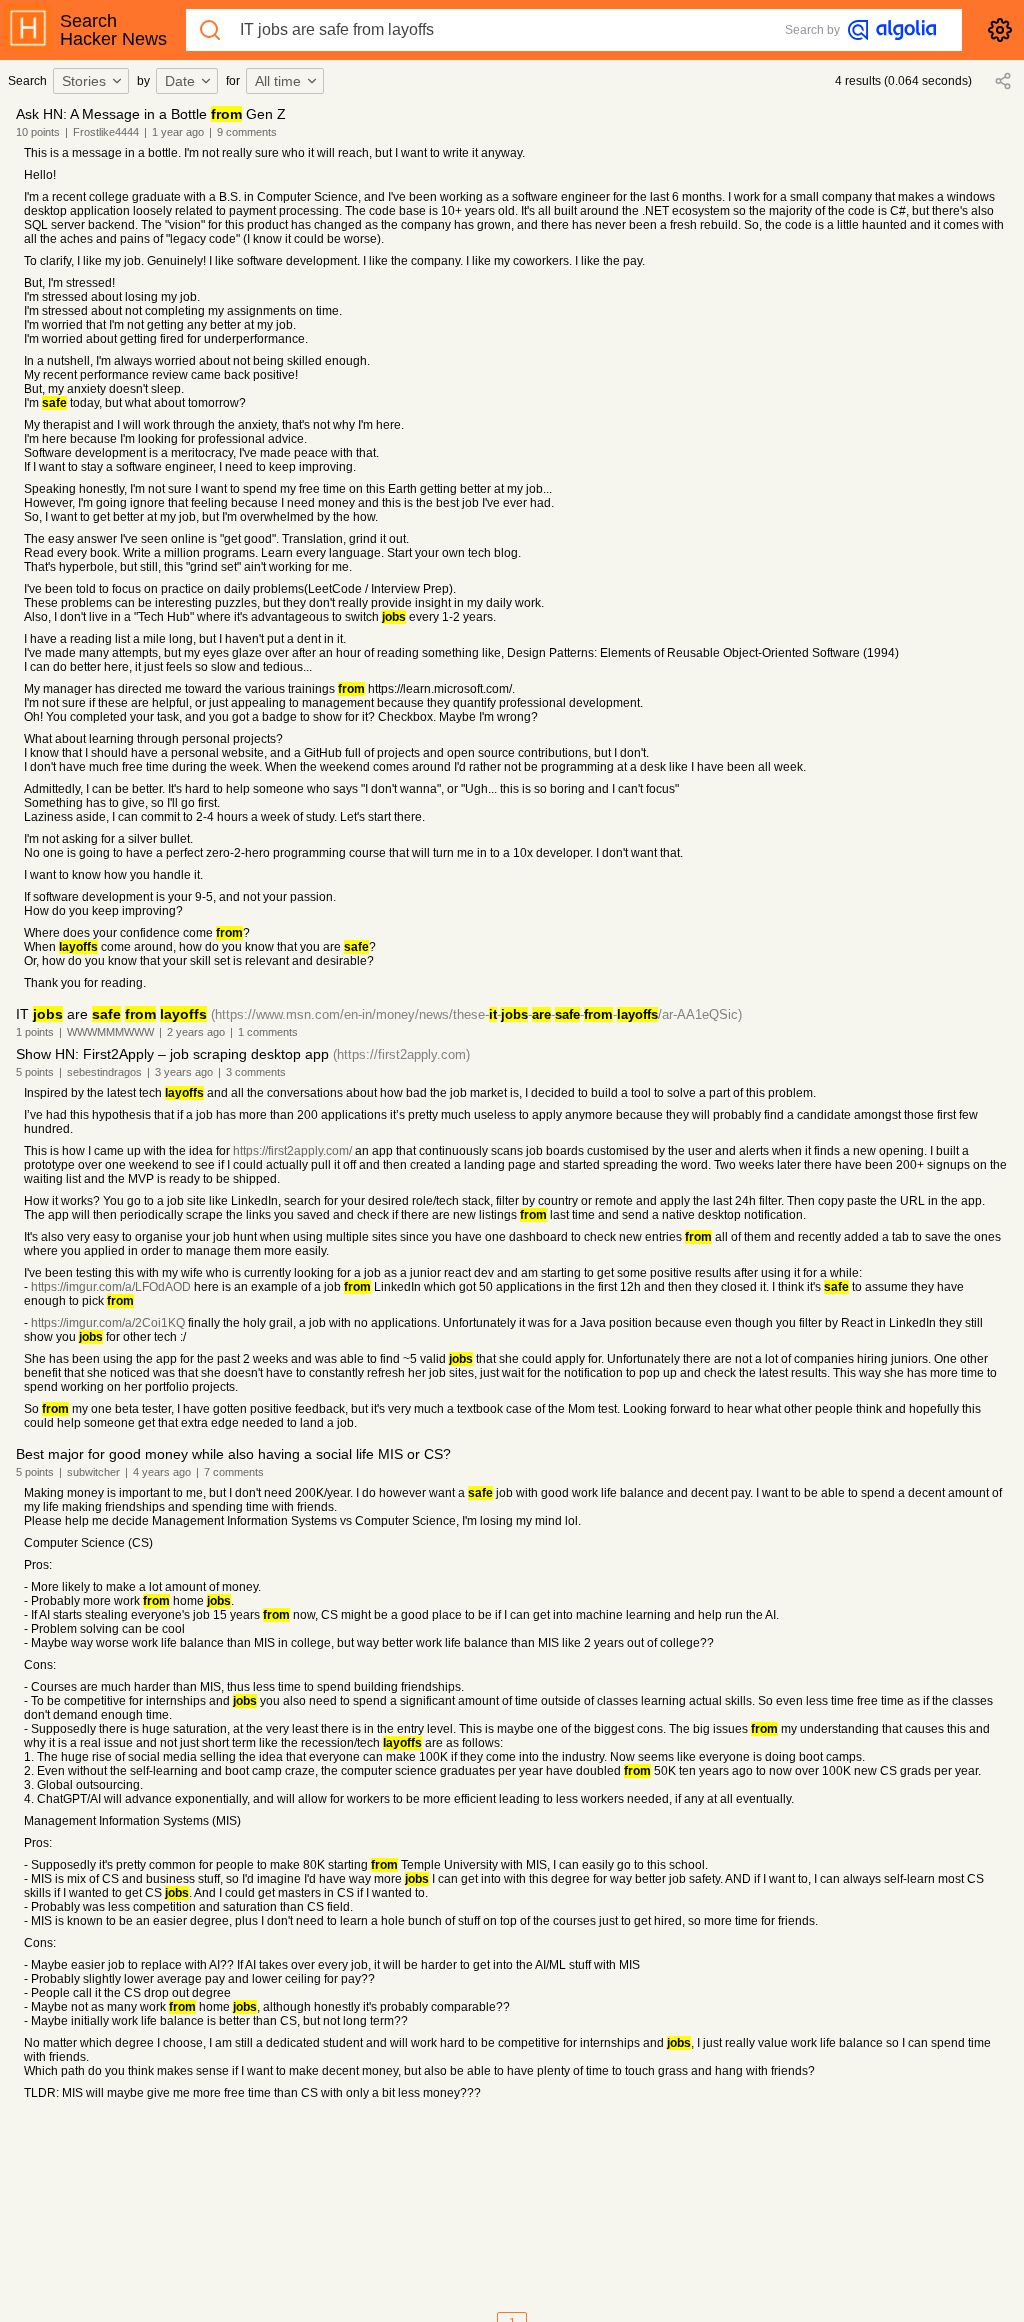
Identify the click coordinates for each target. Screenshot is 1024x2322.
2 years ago (196, 1032)
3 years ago (184, 1072)
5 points (35, 1072)
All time (278, 81)
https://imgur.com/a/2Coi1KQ (108, 1323)
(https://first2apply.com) (401, 1054)
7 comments (234, 1472)
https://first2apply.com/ (292, 1151)
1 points (35, 1032)
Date (180, 81)
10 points (38, 132)
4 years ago (162, 1472)
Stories (84, 81)
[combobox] (94, 81)
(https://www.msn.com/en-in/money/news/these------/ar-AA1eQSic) (476, 1014)
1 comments (268, 1032)
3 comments (256, 1072)
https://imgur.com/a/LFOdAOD (111, 1287)
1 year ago (178, 132)
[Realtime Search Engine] (892, 30)
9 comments (247, 132)
